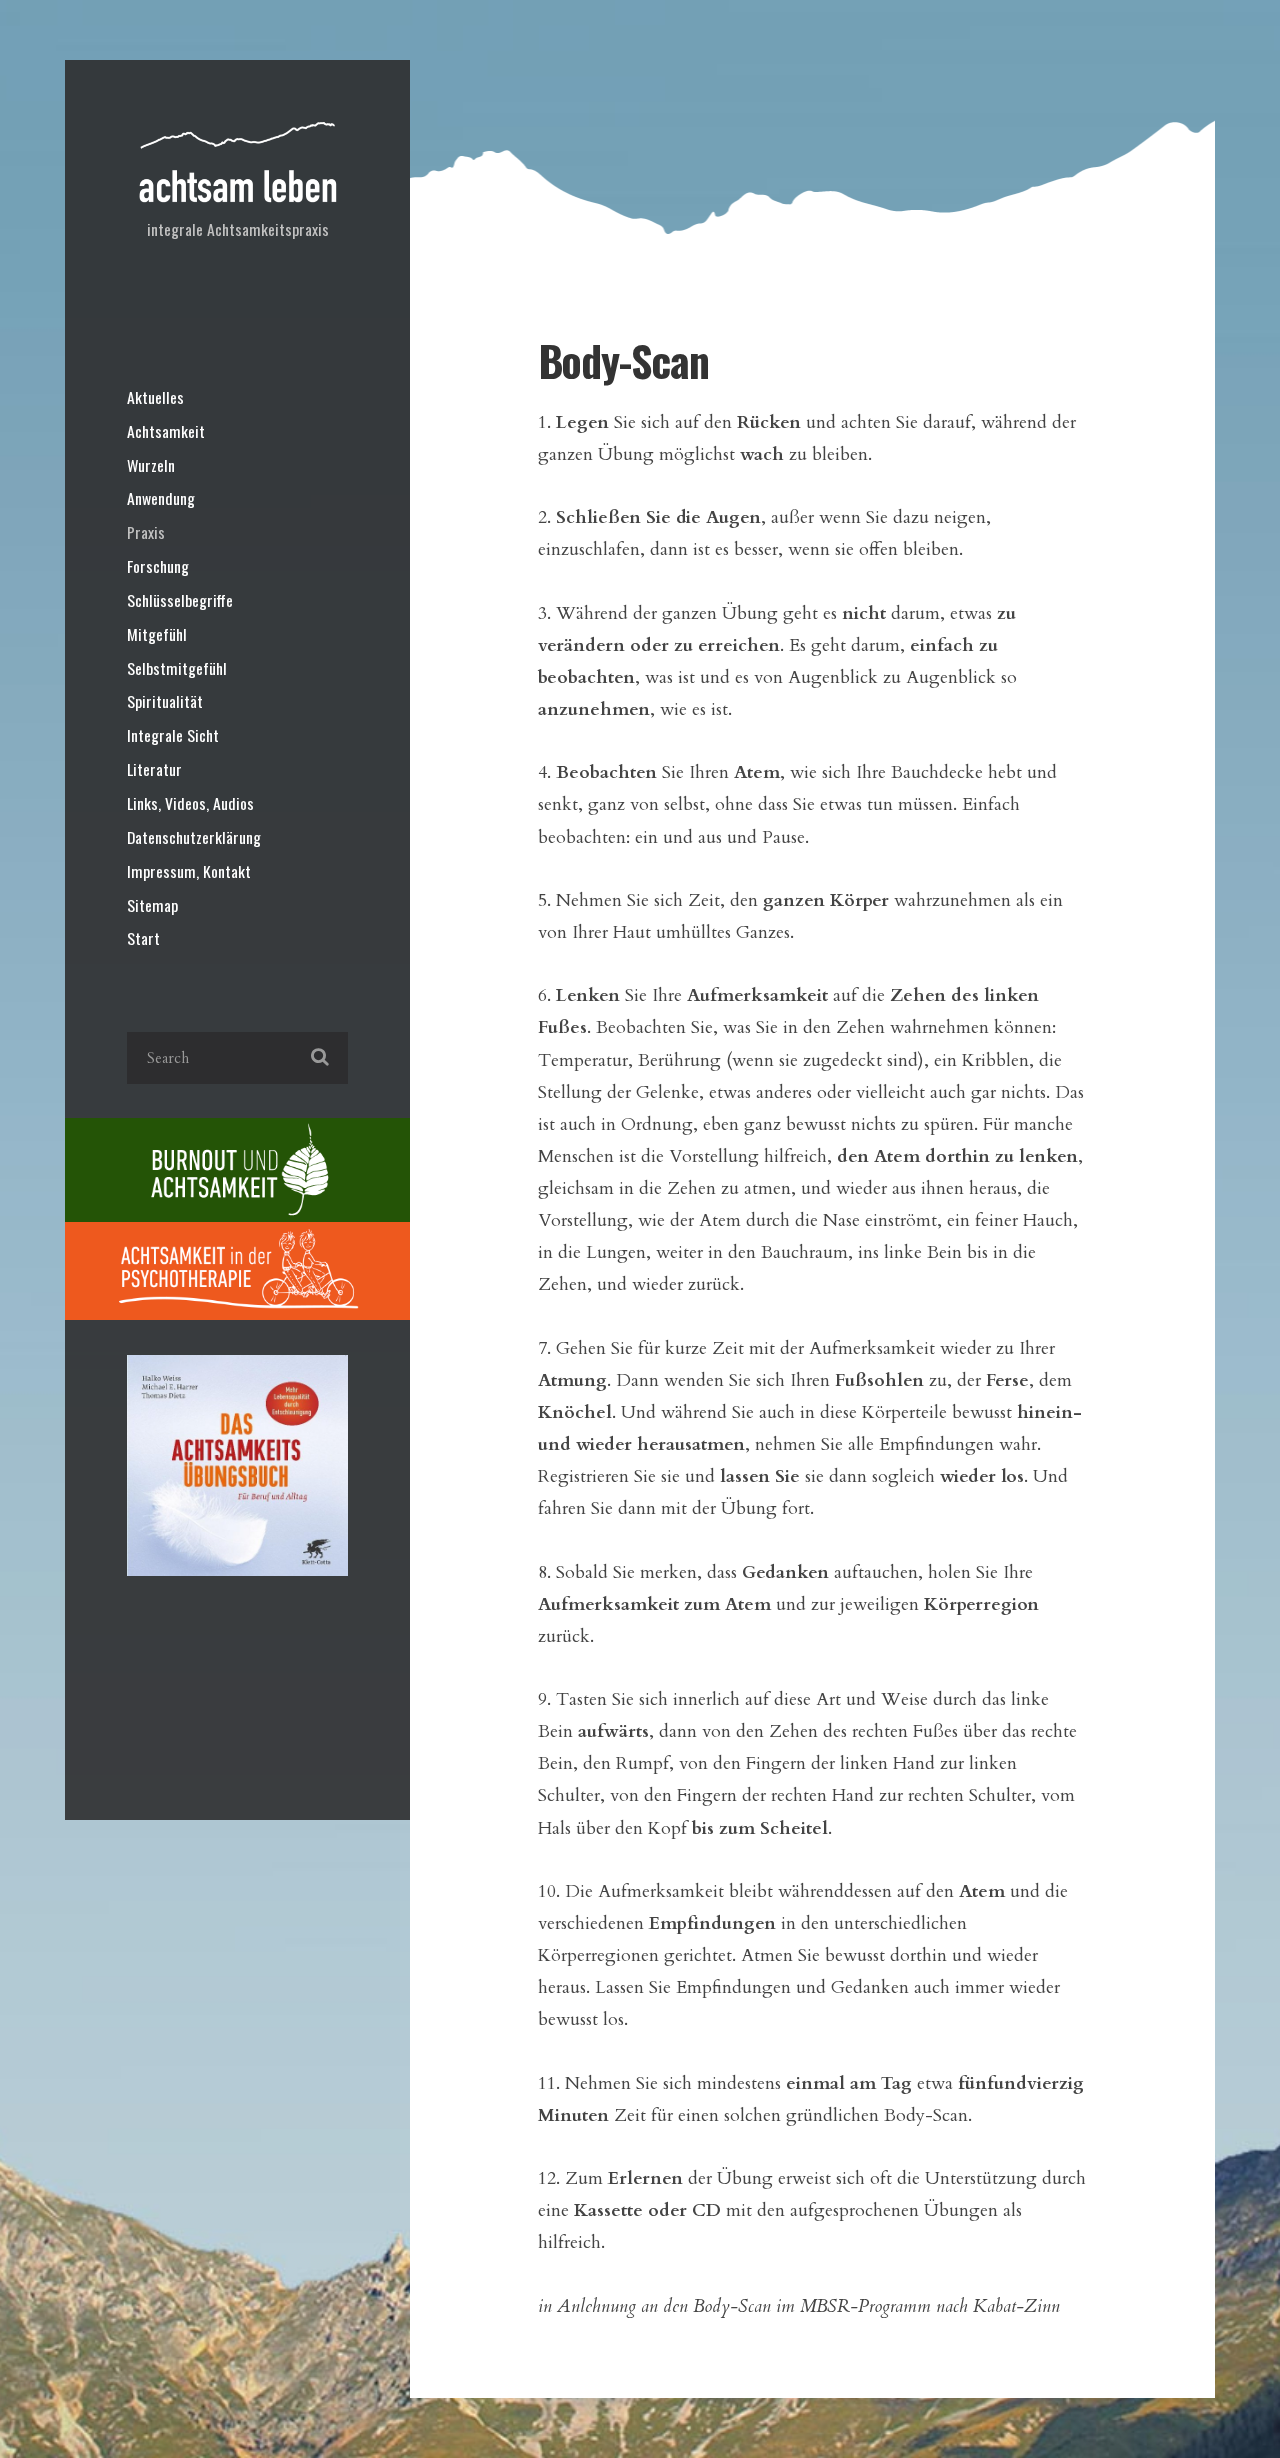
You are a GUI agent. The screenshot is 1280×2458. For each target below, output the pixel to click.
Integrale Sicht (173, 735)
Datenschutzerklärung (194, 837)
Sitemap (152, 905)
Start (143, 938)
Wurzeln (151, 465)
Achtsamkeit (166, 431)
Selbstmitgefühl (177, 668)
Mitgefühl (157, 634)
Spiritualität (165, 701)
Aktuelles (155, 397)
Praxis (146, 532)
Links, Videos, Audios (190, 803)
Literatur (154, 769)
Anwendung (161, 498)
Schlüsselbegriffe (180, 600)
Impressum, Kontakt (189, 871)
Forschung (158, 566)
